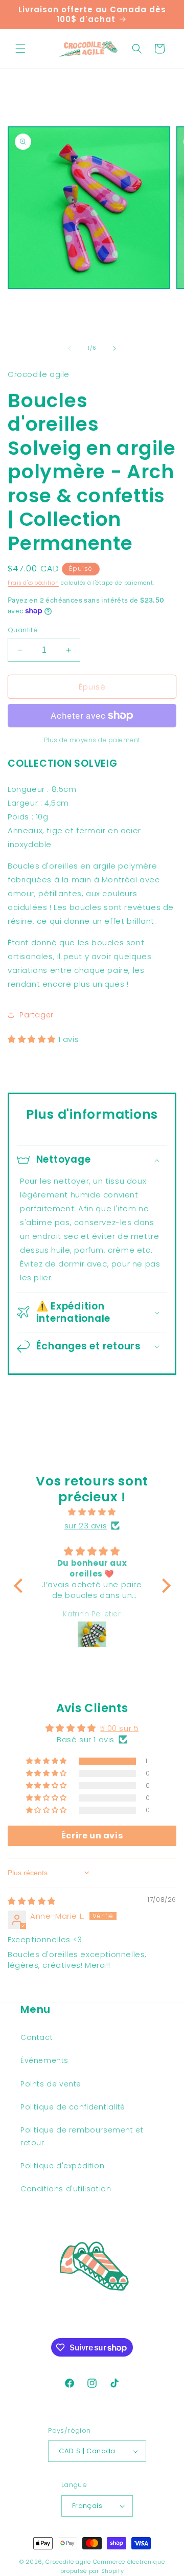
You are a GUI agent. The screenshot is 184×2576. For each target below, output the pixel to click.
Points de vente (51, 2084)
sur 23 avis (86, 1526)
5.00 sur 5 (119, 1728)
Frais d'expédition (33, 583)
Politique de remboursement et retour (82, 2136)
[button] (20, 49)
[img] (92, 1512)
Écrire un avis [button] (92, 1836)
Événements (44, 2060)
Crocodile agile (68, 2562)
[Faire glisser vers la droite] (114, 348)
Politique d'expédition (62, 2166)
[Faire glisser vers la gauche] (70, 348)
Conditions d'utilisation (66, 2189)
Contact (37, 2037)
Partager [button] (37, 1015)
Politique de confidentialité (73, 2107)
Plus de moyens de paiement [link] (92, 740)
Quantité (23, 630)
